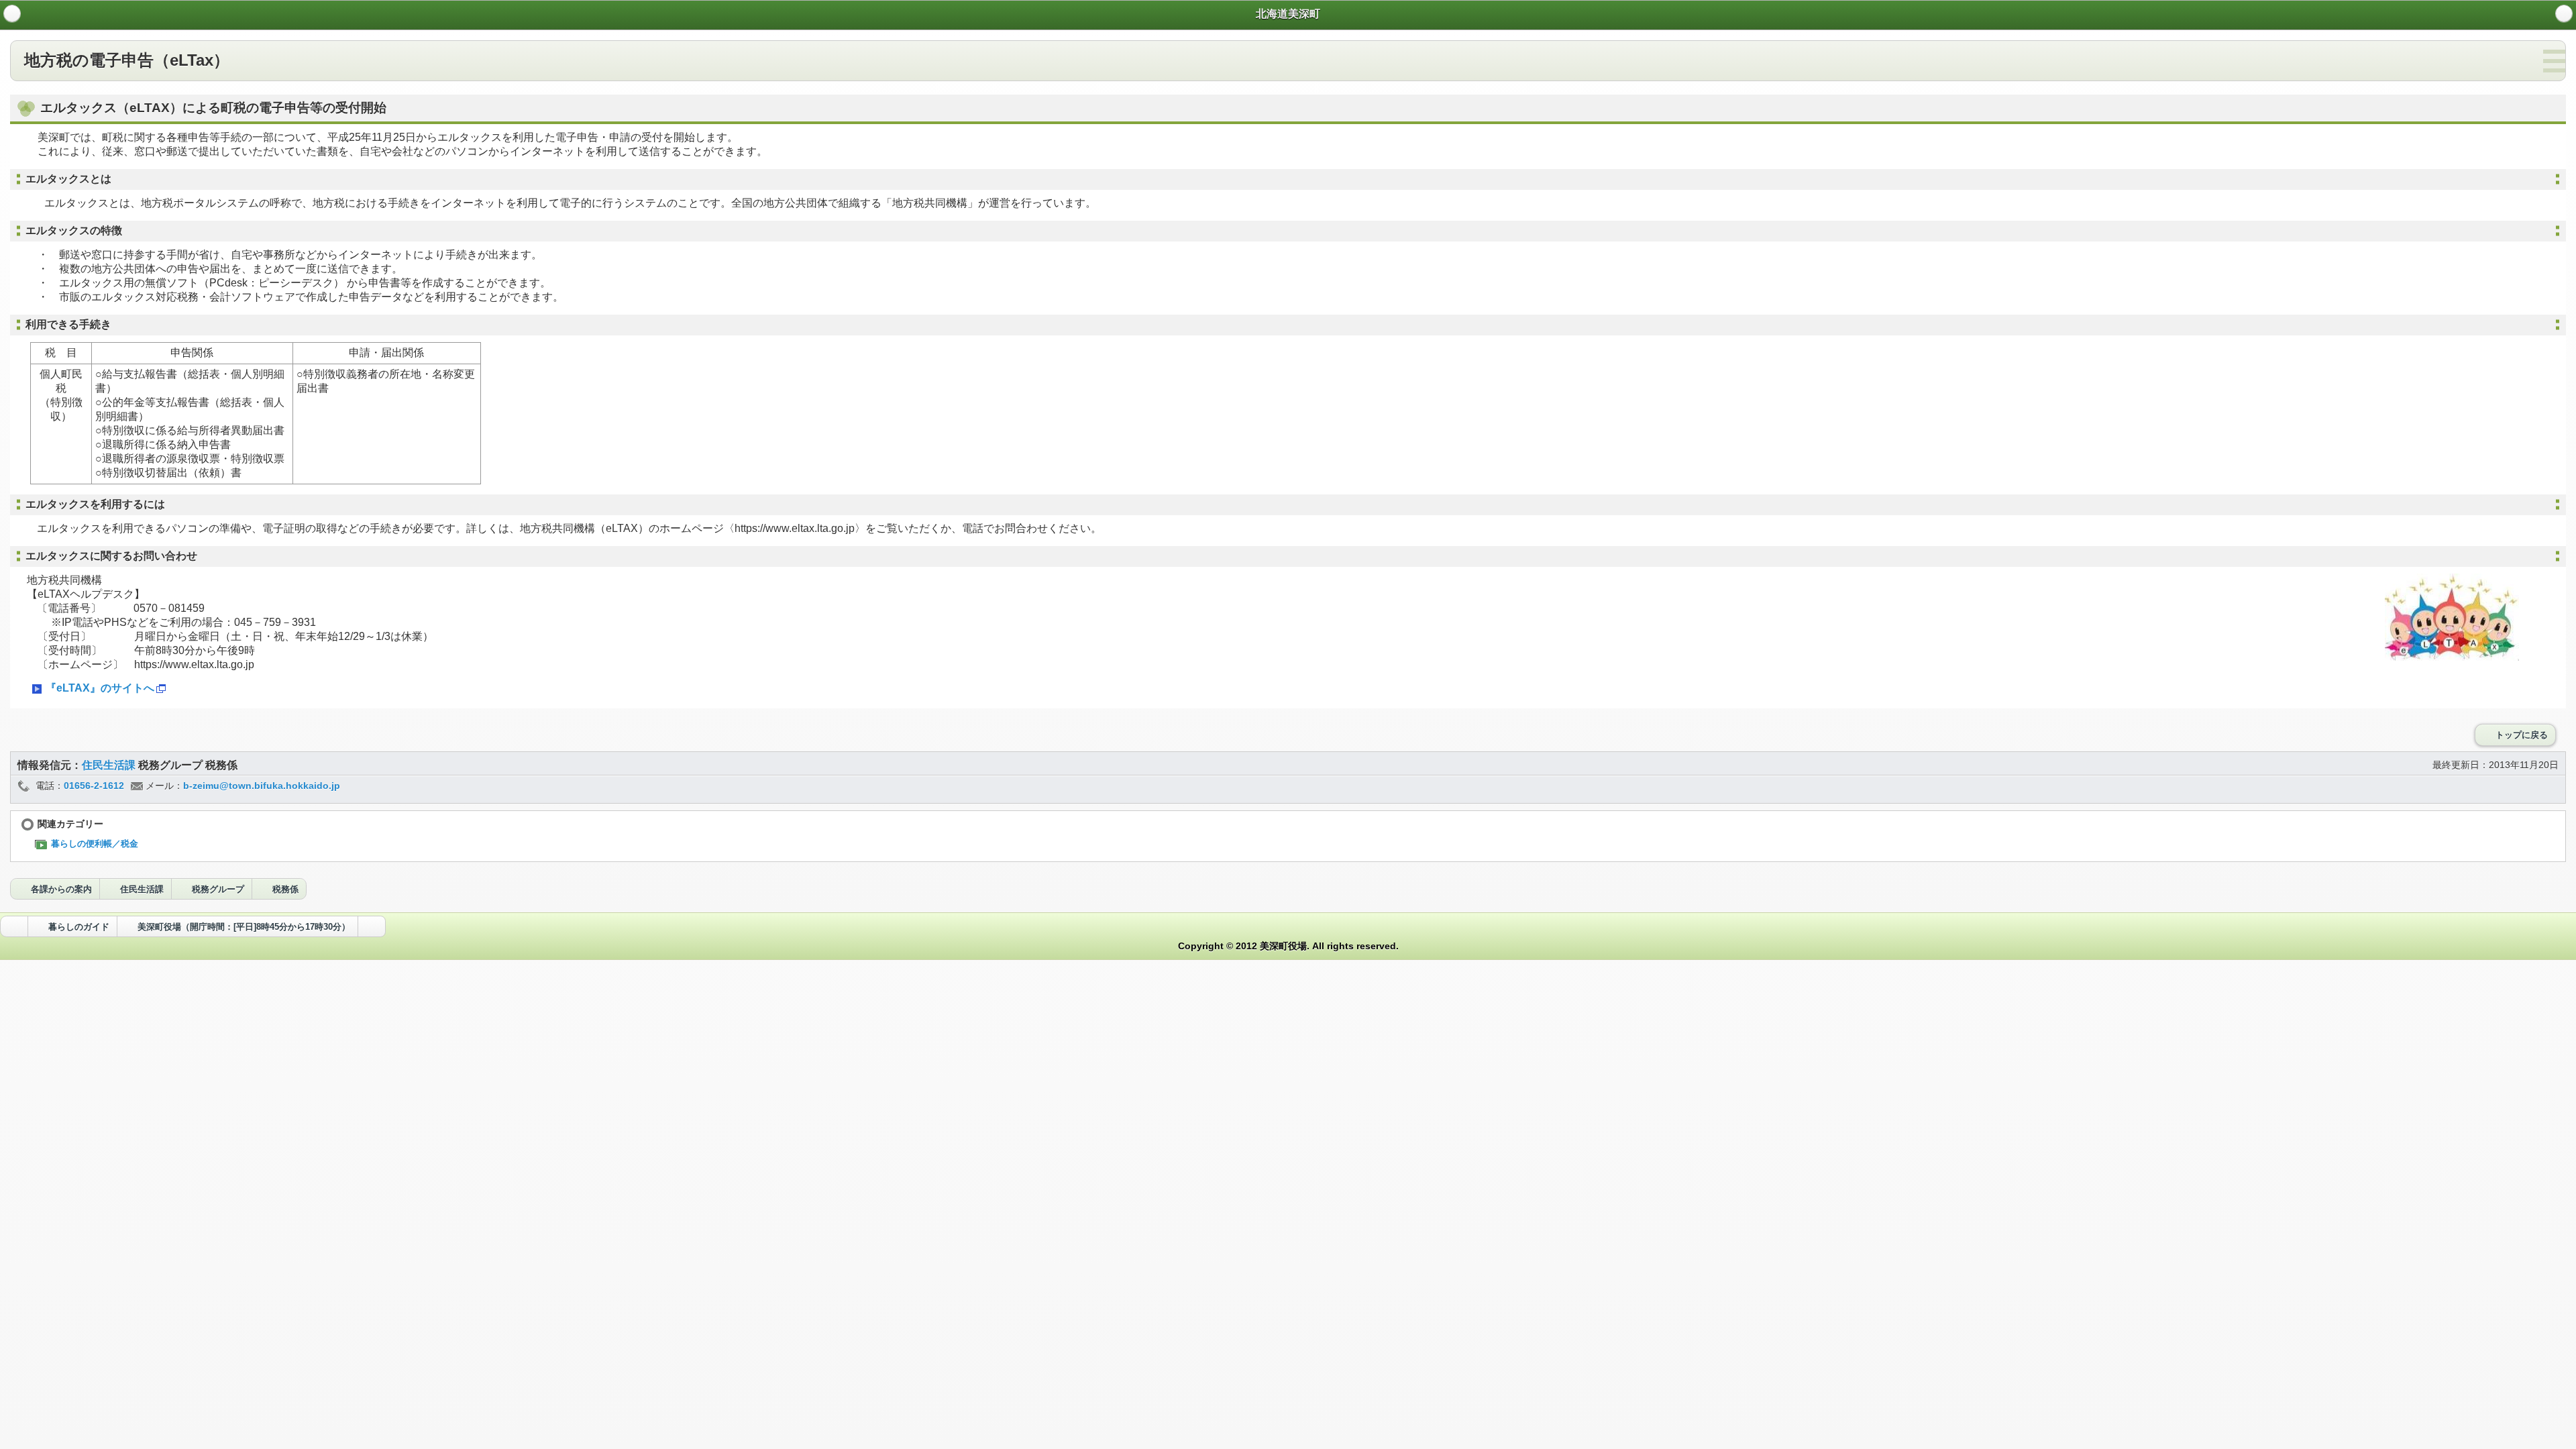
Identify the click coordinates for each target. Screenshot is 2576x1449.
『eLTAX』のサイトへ (100, 688)
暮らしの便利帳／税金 (95, 844)
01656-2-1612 (94, 786)
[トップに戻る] (372, 926)
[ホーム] (12, 13)
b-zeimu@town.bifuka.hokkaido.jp (262, 786)
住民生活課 (110, 765)
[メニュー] (2564, 13)
